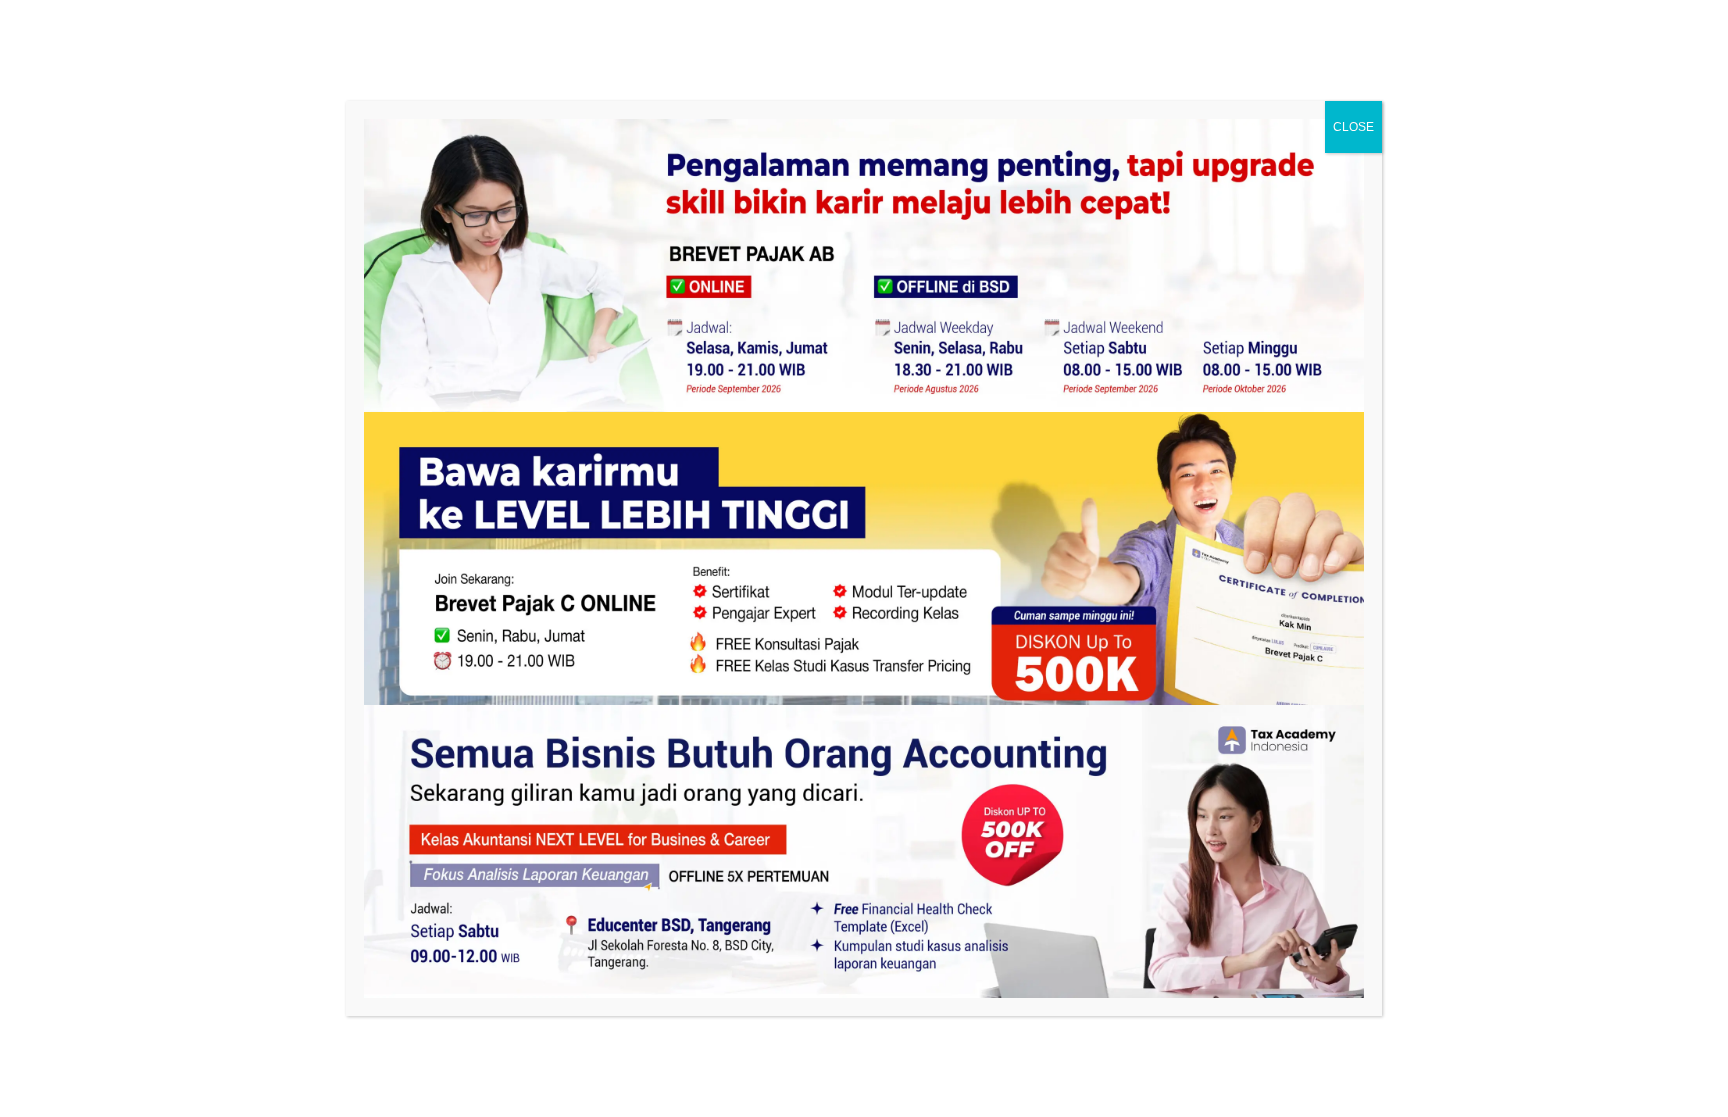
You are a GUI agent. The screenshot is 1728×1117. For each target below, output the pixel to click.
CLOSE (1353, 127)
